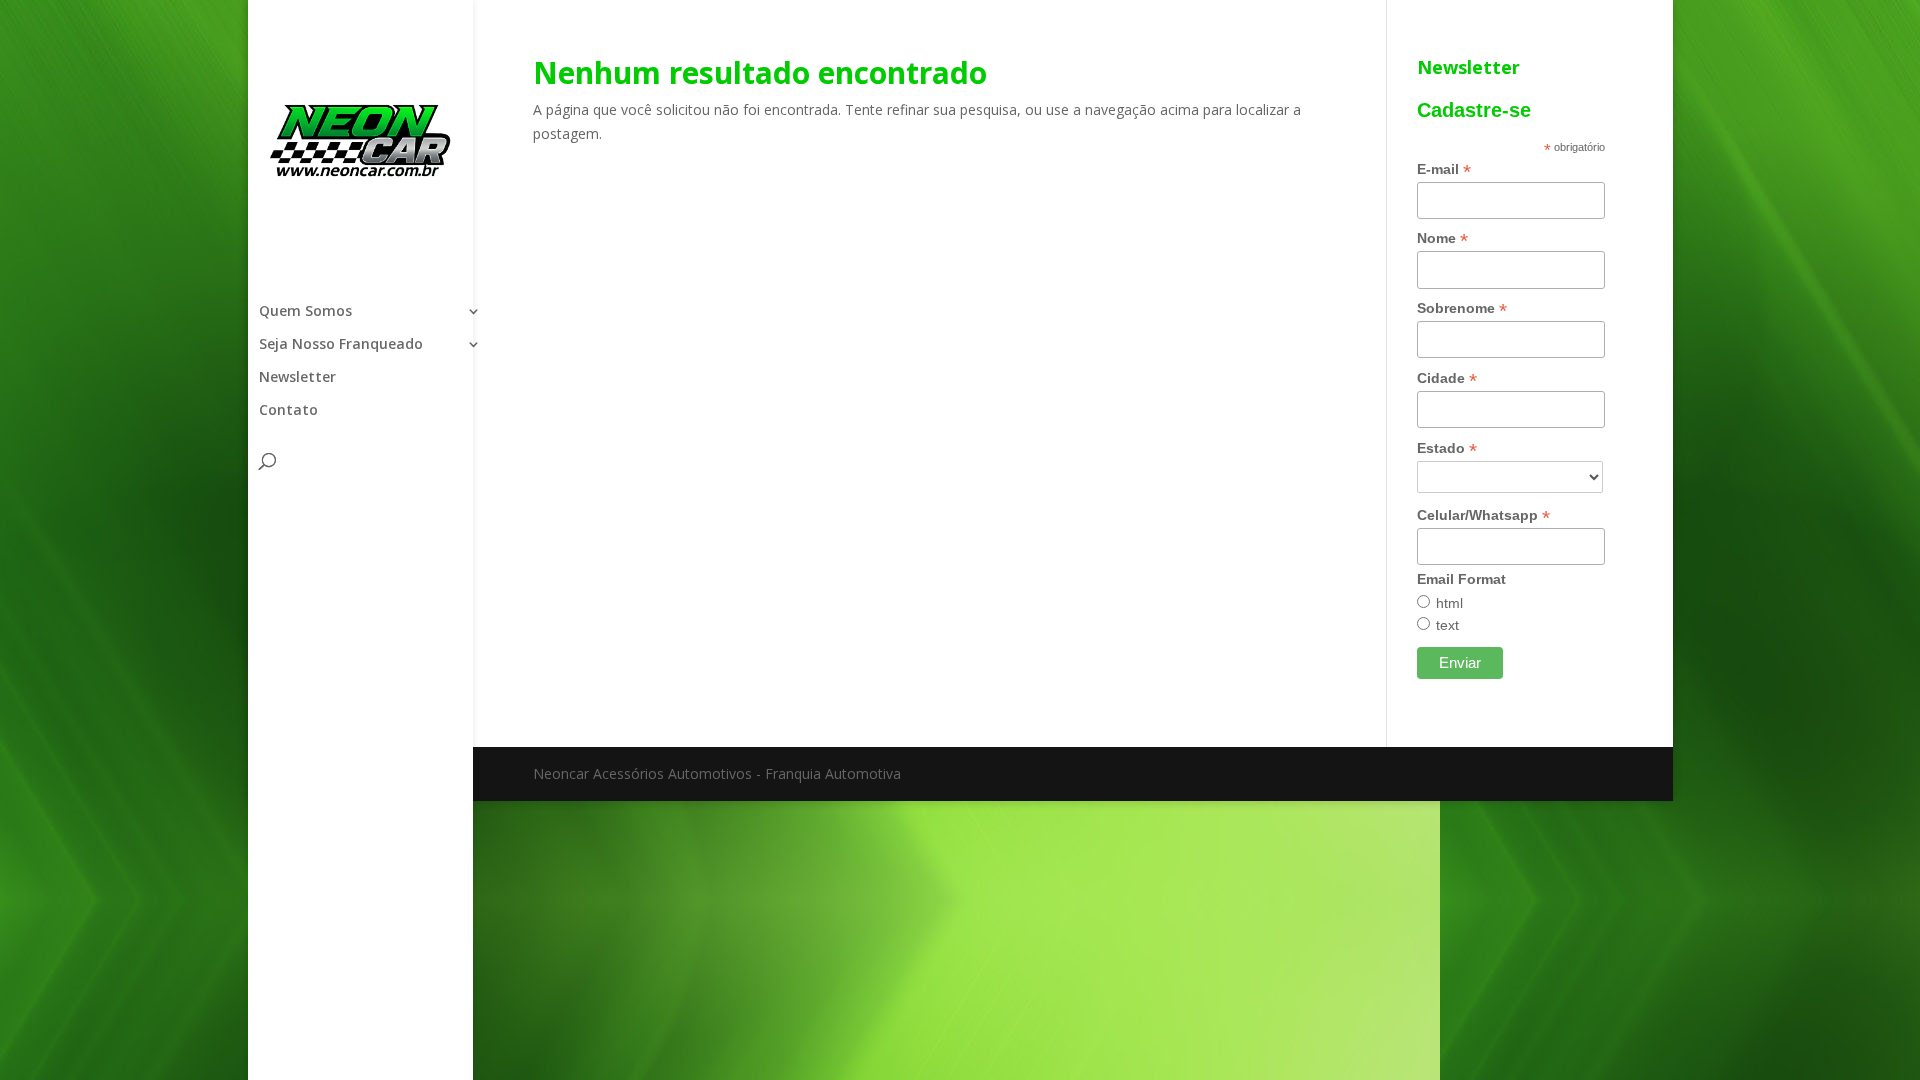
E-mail (1444, 169)
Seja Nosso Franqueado (341, 345)
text (1447, 625)
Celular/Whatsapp (1483, 515)
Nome (1442, 238)
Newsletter (297, 378)
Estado (1447, 448)
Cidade (1447, 378)
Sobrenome (1462, 308)
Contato (288, 411)
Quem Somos (305, 312)
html (1449, 603)
